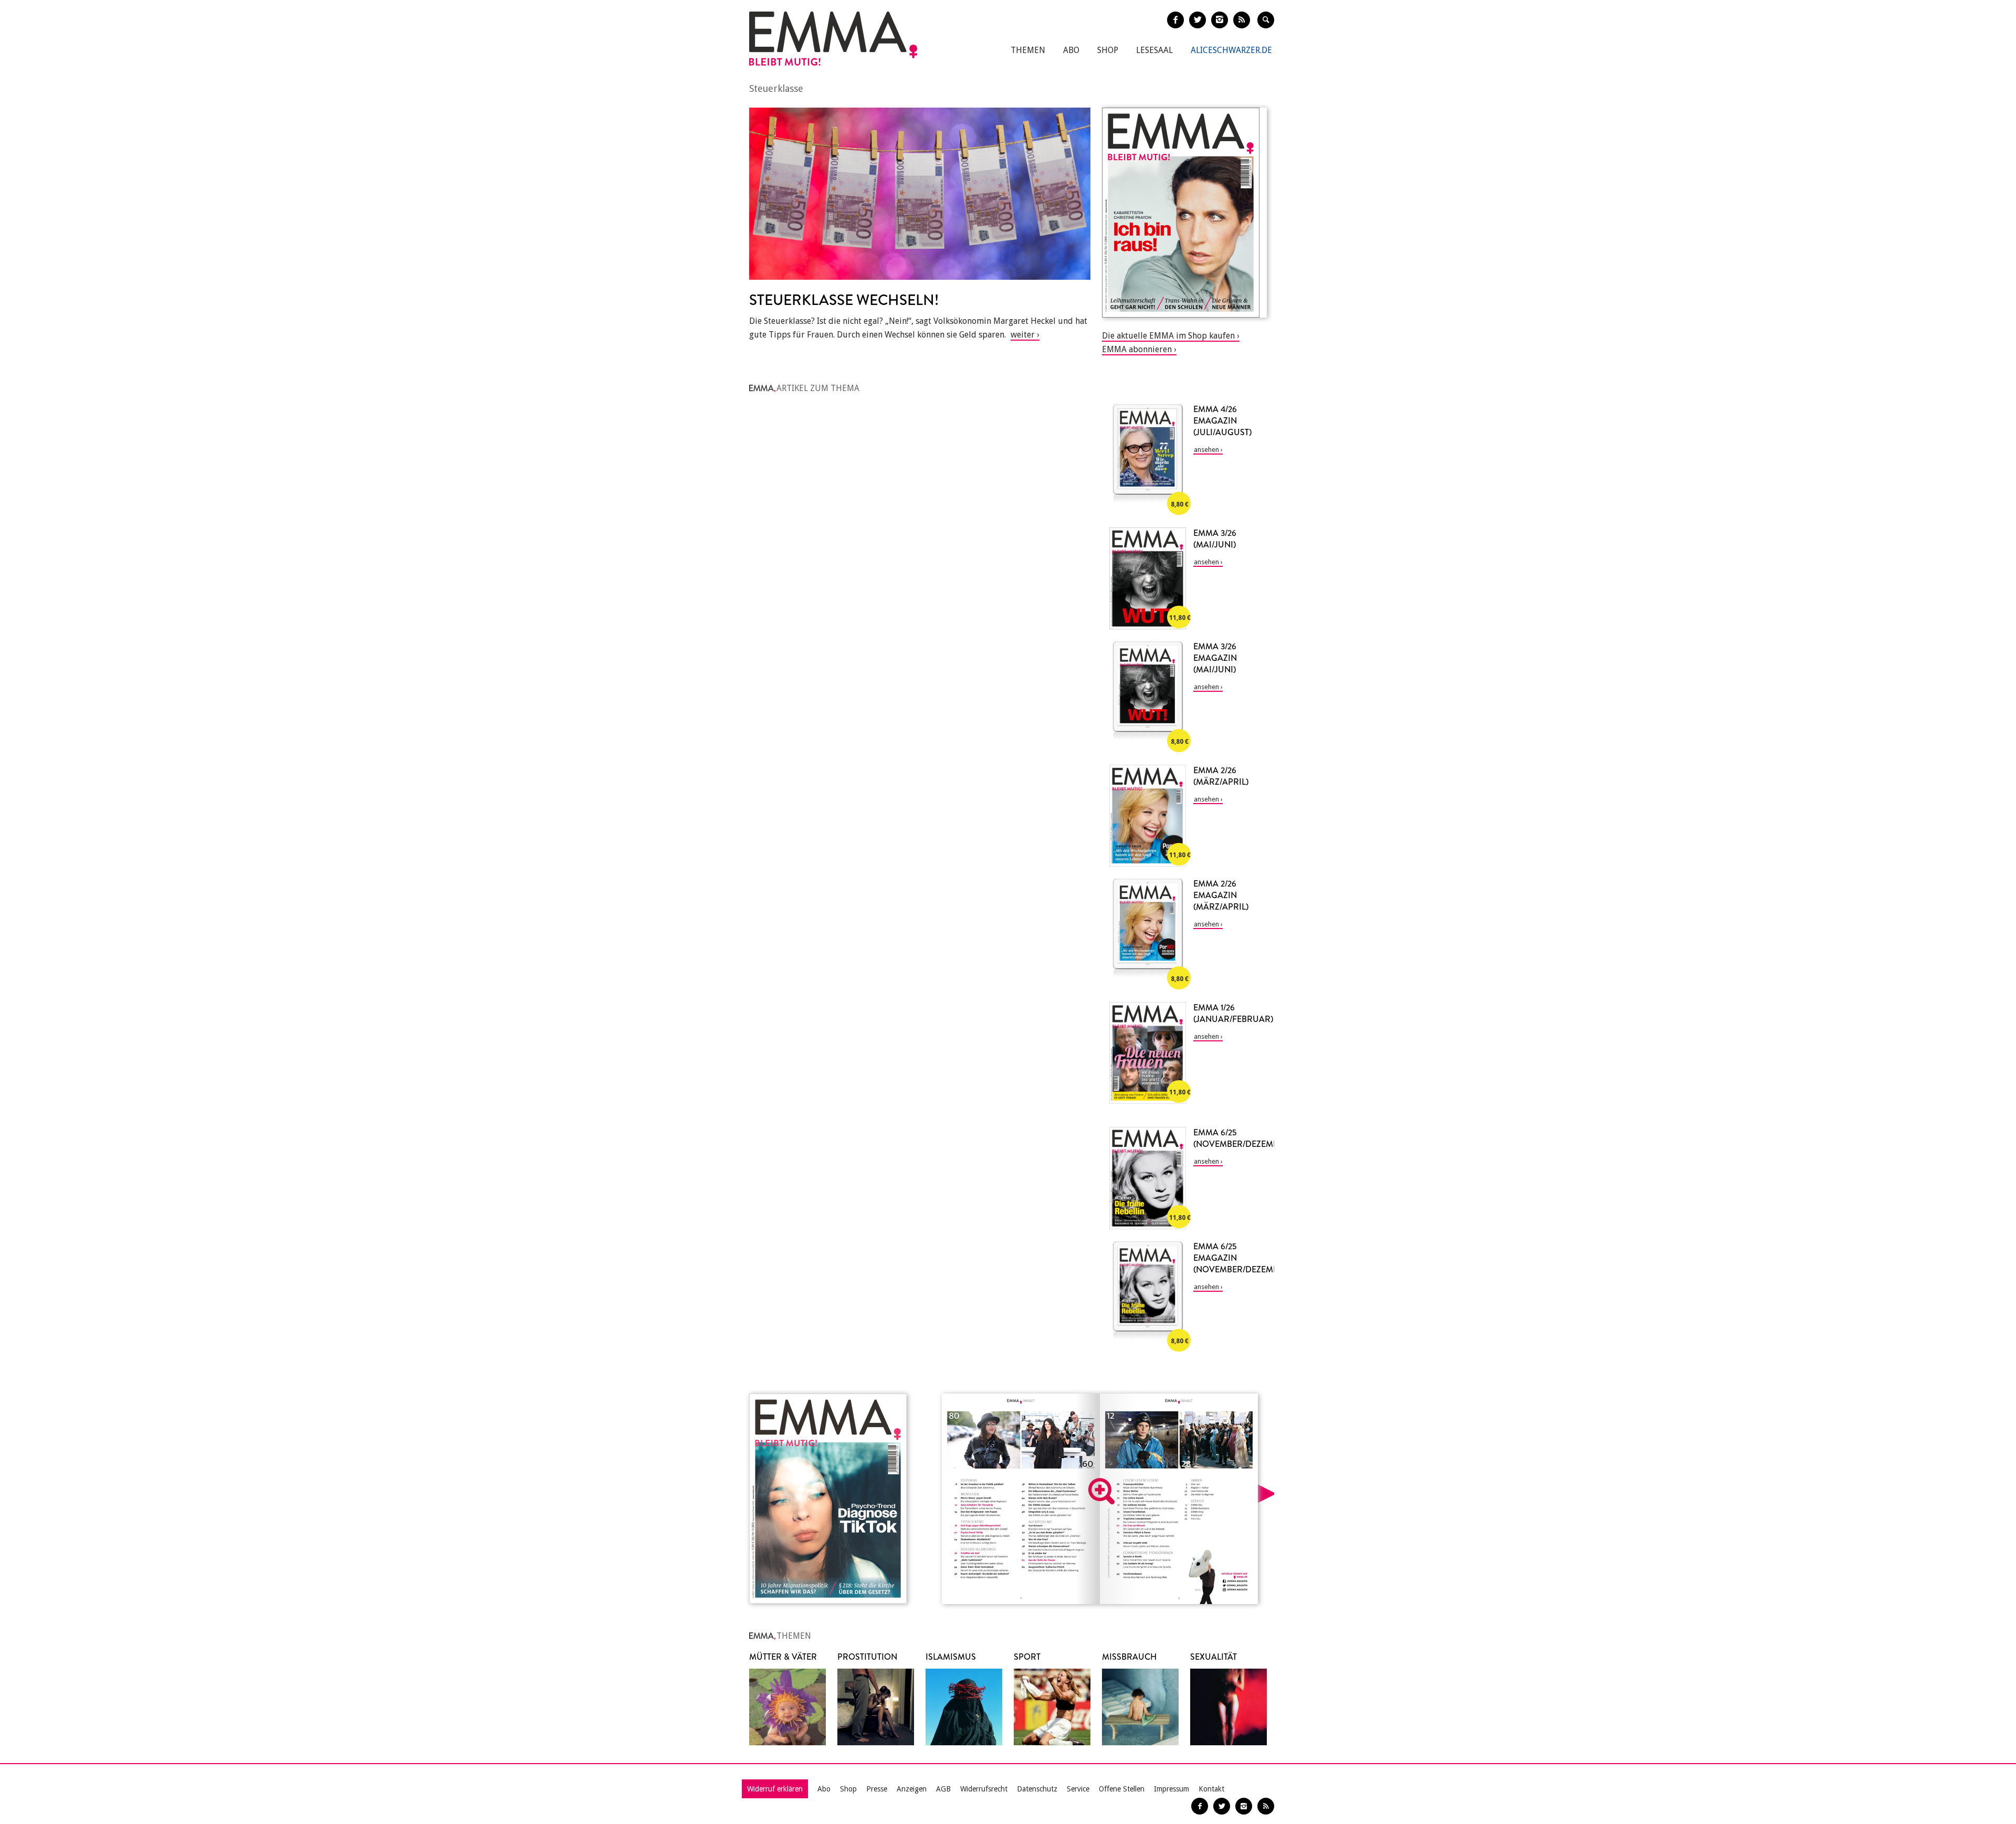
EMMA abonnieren (1137, 349)
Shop (1108, 50)
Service (1078, 1789)
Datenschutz (1037, 1789)
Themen (1028, 50)
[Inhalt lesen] (1101, 1491)
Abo (1071, 50)
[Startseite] (833, 39)
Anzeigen (912, 1789)
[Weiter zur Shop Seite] (1184, 213)
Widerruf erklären (775, 1789)
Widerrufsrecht (984, 1789)
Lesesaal (1154, 50)
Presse (877, 1789)
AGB (943, 1789)
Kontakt (1211, 1789)
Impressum (1172, 1789)
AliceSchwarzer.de (1231, 50)
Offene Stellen (1122, 1789)
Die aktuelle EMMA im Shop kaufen (1168, 336)
